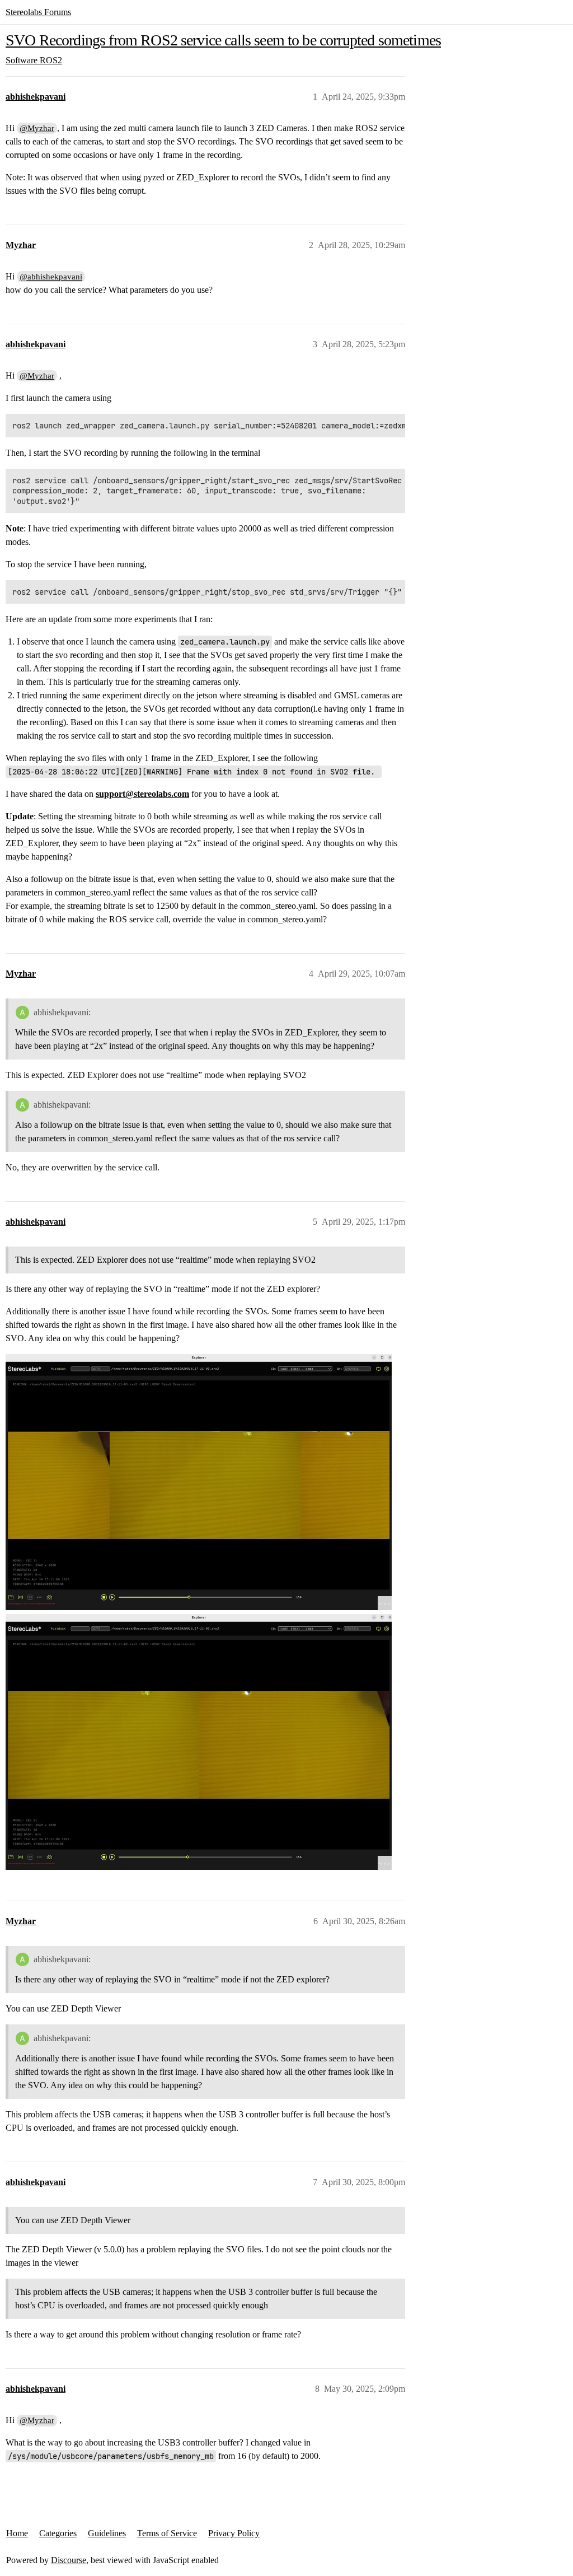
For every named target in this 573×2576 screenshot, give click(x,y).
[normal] (199, 1742)
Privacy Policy (234, 2533)
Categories (58, 2533)
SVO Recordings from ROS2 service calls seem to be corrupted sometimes (223, 40)
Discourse (69, 2560)
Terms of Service (167, 2533)
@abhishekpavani (51, 277)
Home (17, 2533)
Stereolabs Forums (38, 12)
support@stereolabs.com (142, 794)
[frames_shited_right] (199, 1482)
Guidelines (107, 2533)
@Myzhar (37, 128)
